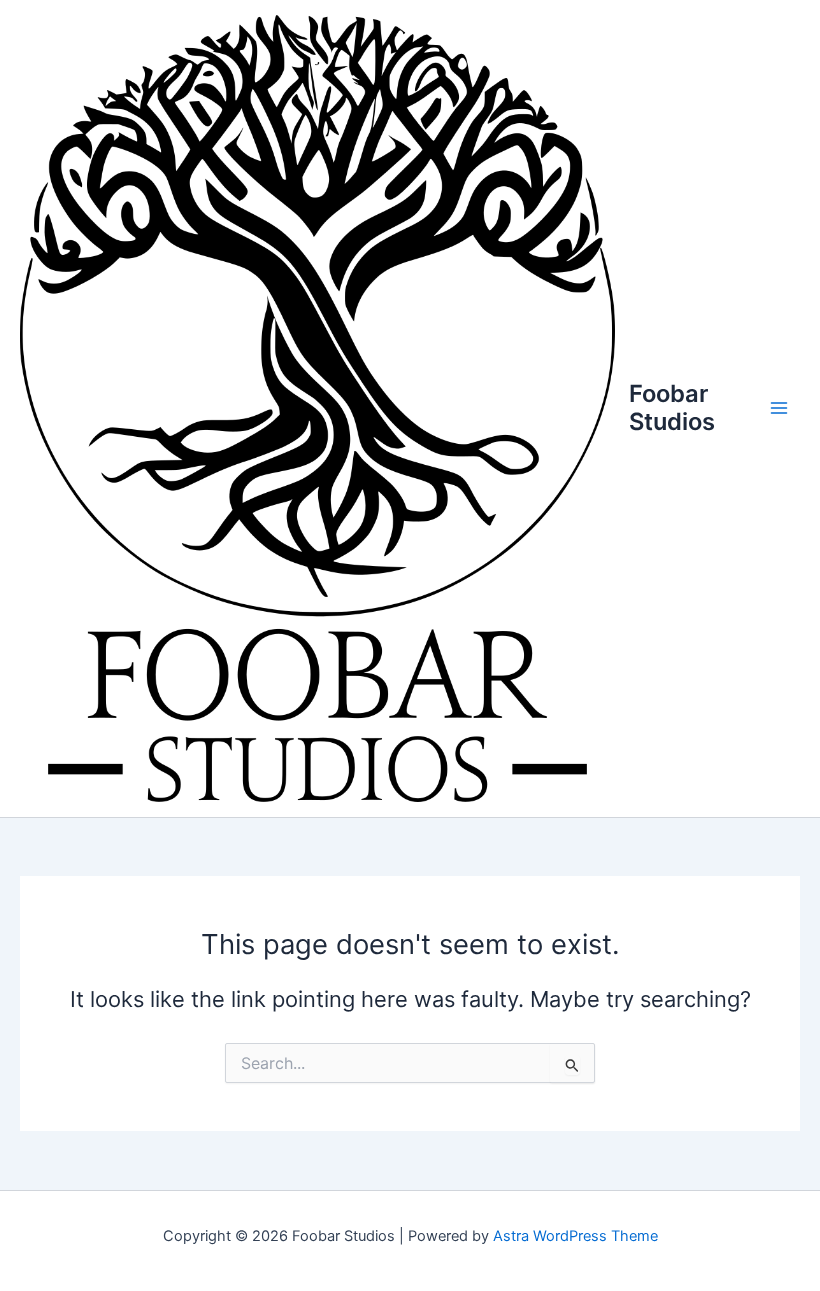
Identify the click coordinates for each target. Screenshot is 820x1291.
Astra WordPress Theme (575, 1236)
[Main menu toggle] (779, 408)
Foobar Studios (672, 407)
